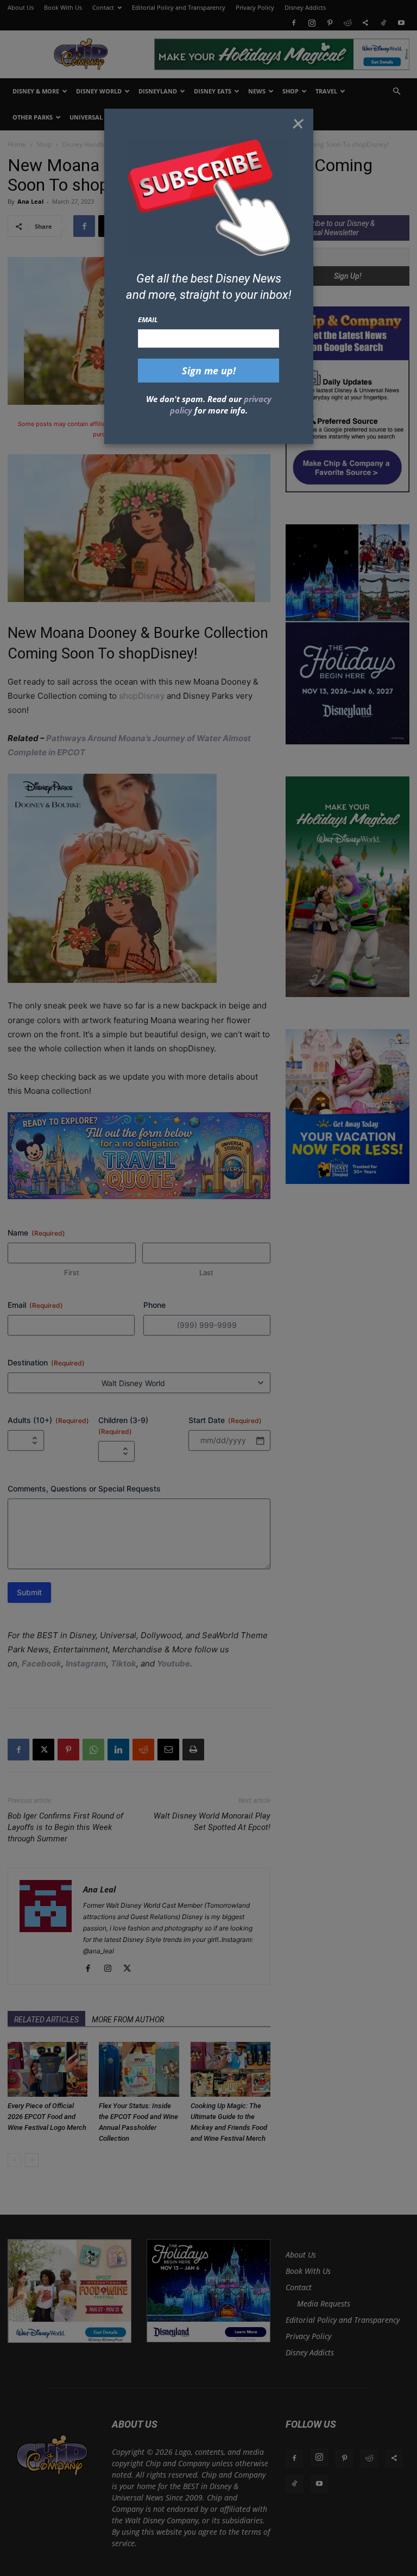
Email (148, 319)
